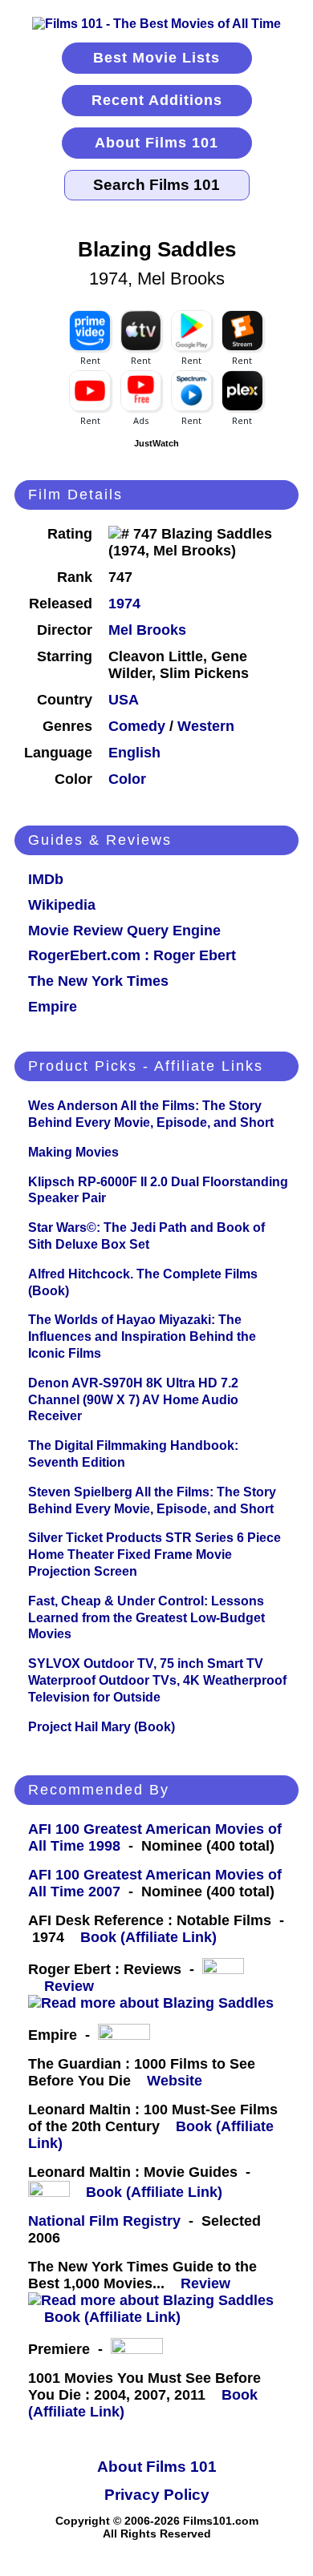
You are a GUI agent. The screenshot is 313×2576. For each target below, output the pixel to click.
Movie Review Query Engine (124, 931)
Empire (53, 1007)
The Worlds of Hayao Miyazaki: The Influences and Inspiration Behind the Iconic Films (142, 1336)
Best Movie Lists (156, 58)
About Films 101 (156, 143)
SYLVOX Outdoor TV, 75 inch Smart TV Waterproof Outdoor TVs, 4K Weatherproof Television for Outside (157, 1680)
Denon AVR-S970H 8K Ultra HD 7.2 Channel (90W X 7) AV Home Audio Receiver (133, 1400)
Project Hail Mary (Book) (102, 1727)
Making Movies (73, 1152)
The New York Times (98, 981)
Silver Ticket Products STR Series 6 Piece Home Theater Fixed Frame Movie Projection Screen (154, 1554)
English (134, 753)
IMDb (46, 879)
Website (175, 2081)
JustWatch (156, 443)
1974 (124, 604)
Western (206, 726)
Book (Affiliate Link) (148, 1937)
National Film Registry (104, 2221)
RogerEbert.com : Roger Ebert (132, 955)
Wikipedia (62, 905)
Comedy (137, 726)
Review (73, 1986)
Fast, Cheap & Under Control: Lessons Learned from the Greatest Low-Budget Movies (146, 1618)
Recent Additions (157, 100)
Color (127, 779)
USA (124, 700)
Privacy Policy (157, 2495)
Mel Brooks (147, 630)
